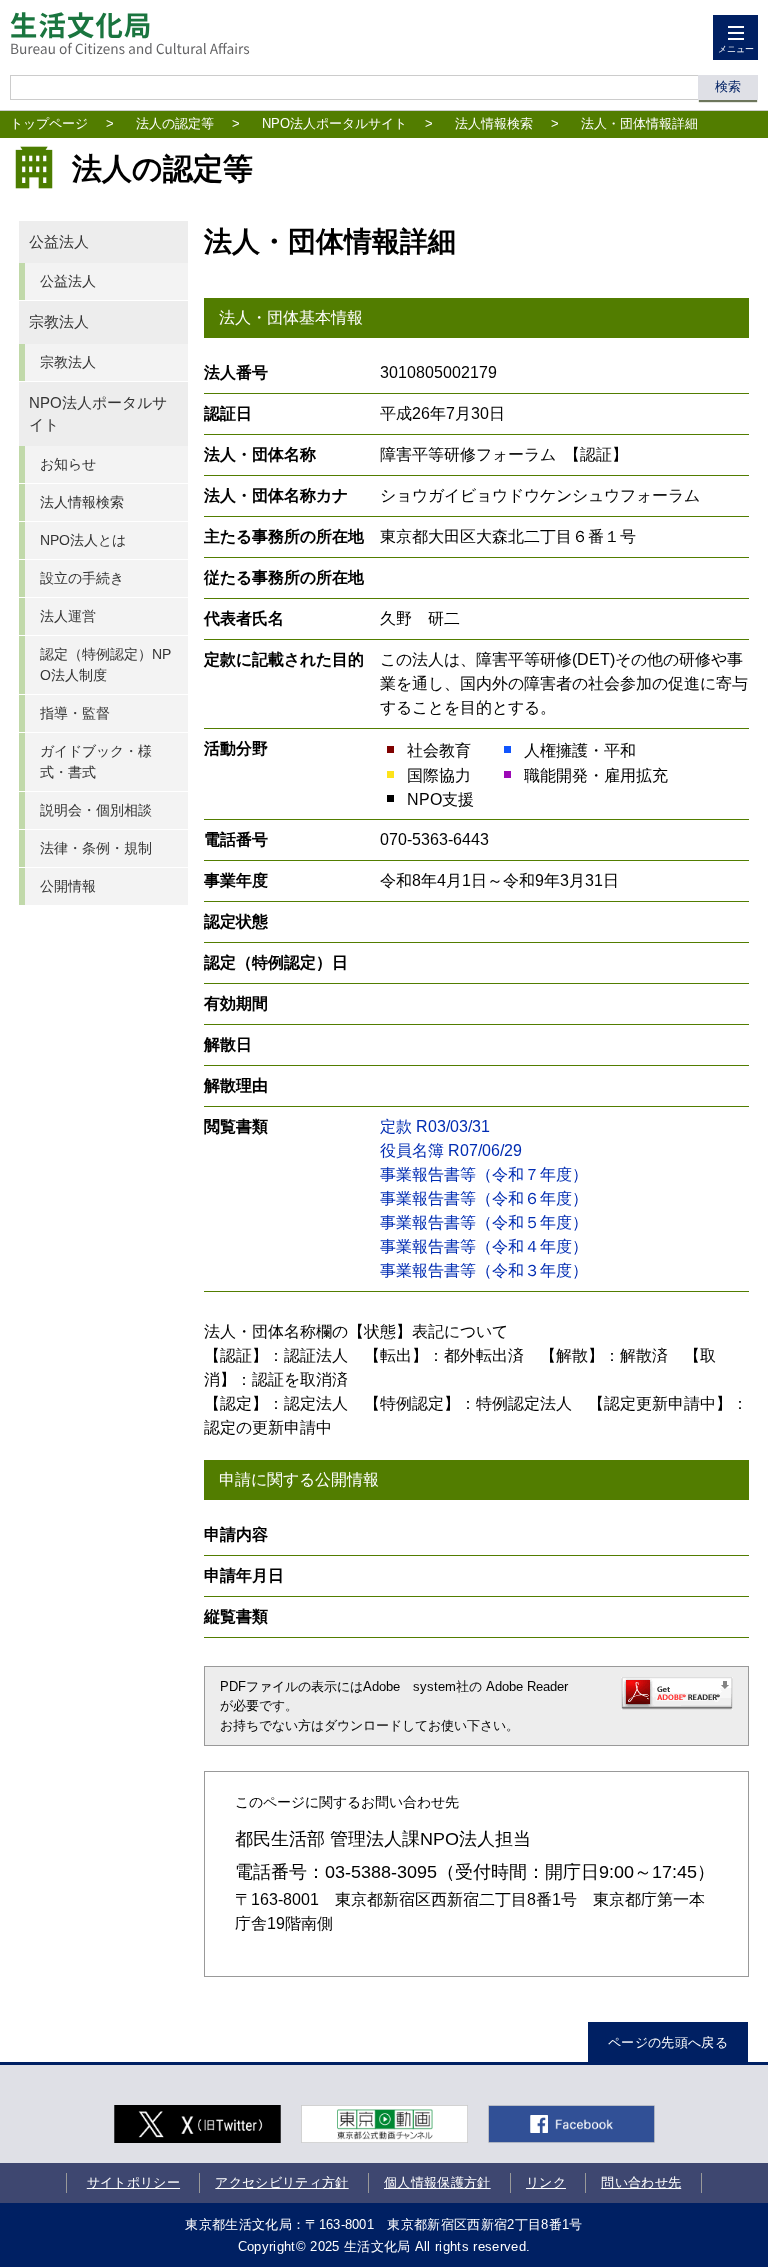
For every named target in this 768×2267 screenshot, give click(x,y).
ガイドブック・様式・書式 (96, 761)
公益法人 (59, 242)
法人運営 (68, 616)
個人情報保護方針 (437, 2182)
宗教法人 (59, 322)
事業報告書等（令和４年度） (484, 1246)
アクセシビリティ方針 (281, 2182)
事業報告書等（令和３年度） (484, 1270)
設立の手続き (82, 578)
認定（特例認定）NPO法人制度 (105, 664)
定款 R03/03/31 (435, 1126)
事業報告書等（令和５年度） (484, 1222)
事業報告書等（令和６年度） (484, 1198)
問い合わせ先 (641, 2182)
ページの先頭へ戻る (668, 2042)
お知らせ (68, 464)
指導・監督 (75, 713)
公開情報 (68, 886)
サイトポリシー (133, 2182)
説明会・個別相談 (96, 810)
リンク (546, 2182)
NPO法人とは (83, 540)
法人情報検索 (494, 123)
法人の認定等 (175, 123)
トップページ (49, 123)
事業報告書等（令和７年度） (484, 1174)
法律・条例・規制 (96, 848)
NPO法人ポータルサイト (334, 123)
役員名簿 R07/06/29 (451, 1150)
